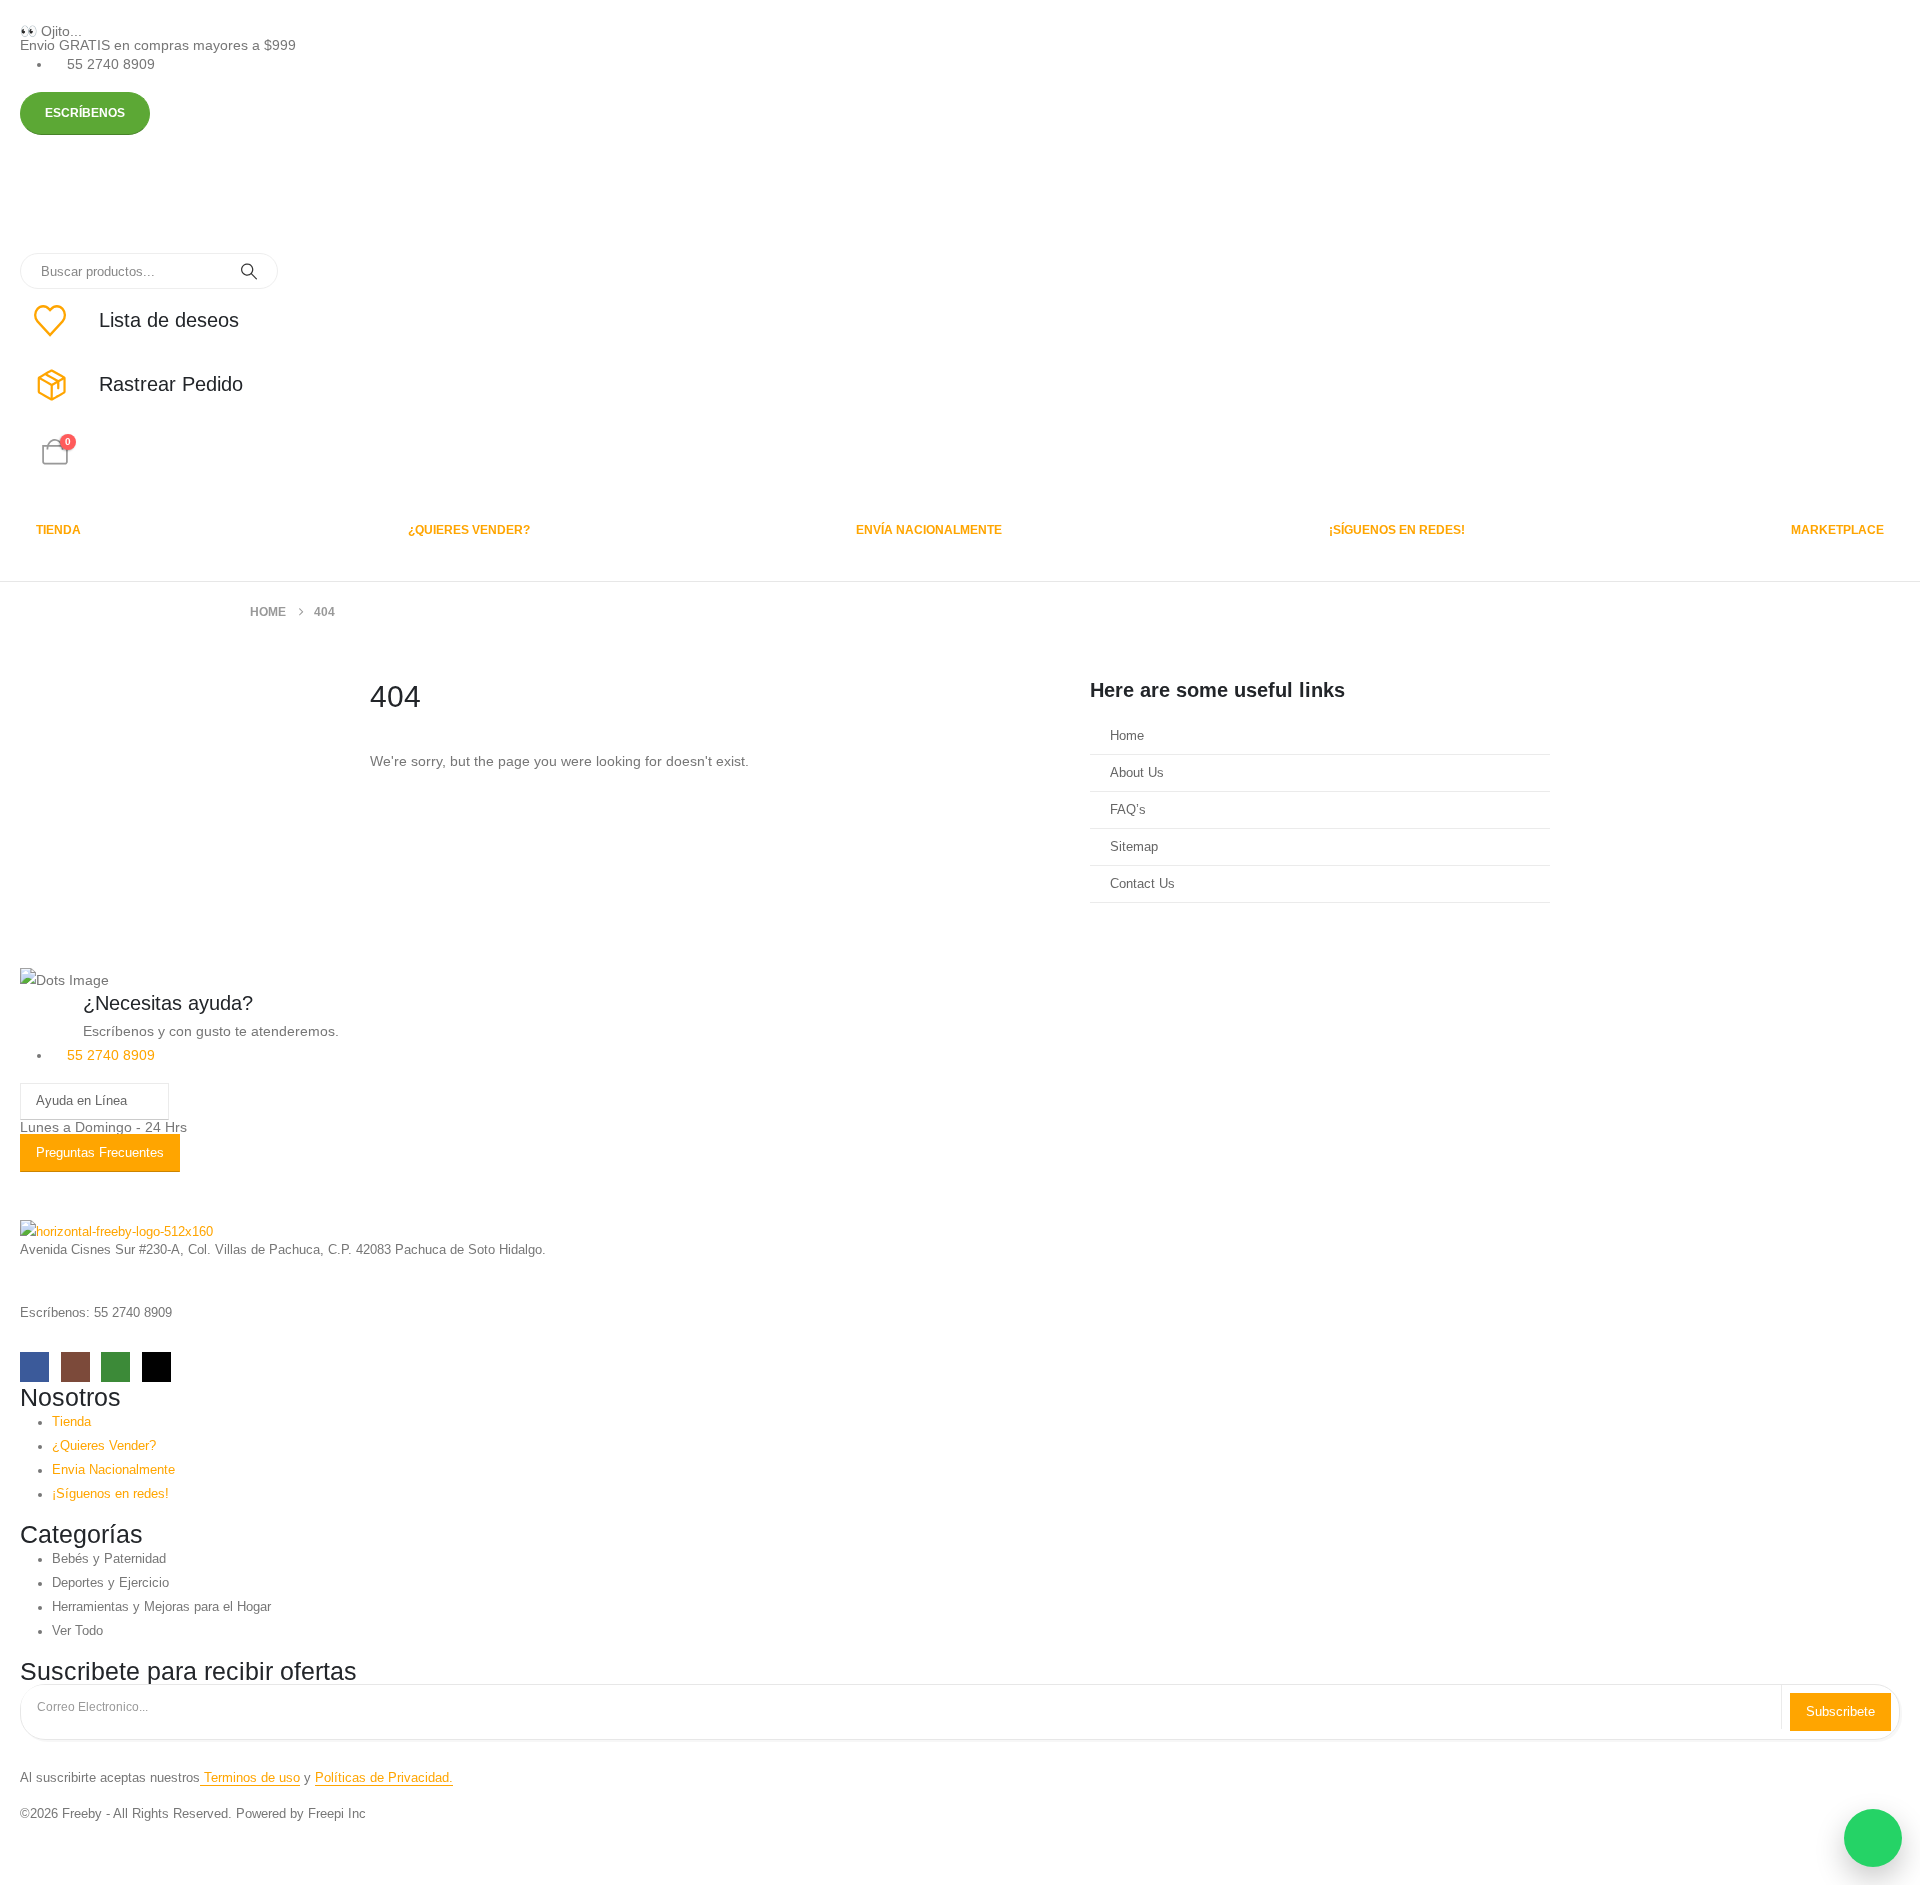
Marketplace (1837, 530)
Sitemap (1134, 847)
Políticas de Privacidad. (384, 1778)
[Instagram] (75, 1366)
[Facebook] (34, 1366)
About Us (1137, 773)
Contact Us (1142, 884)
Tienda (58, 530)
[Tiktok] (156, 1366)
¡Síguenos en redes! (1397, 530)
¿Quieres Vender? (469, 530)
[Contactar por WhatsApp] (1873, 1838)
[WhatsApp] (115, 1366)
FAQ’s (1128, 810)
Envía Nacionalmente (929, 530)
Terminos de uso (250, 1778)
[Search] (249, 271)
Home (1127, 736)
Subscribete (1840, 1711)
